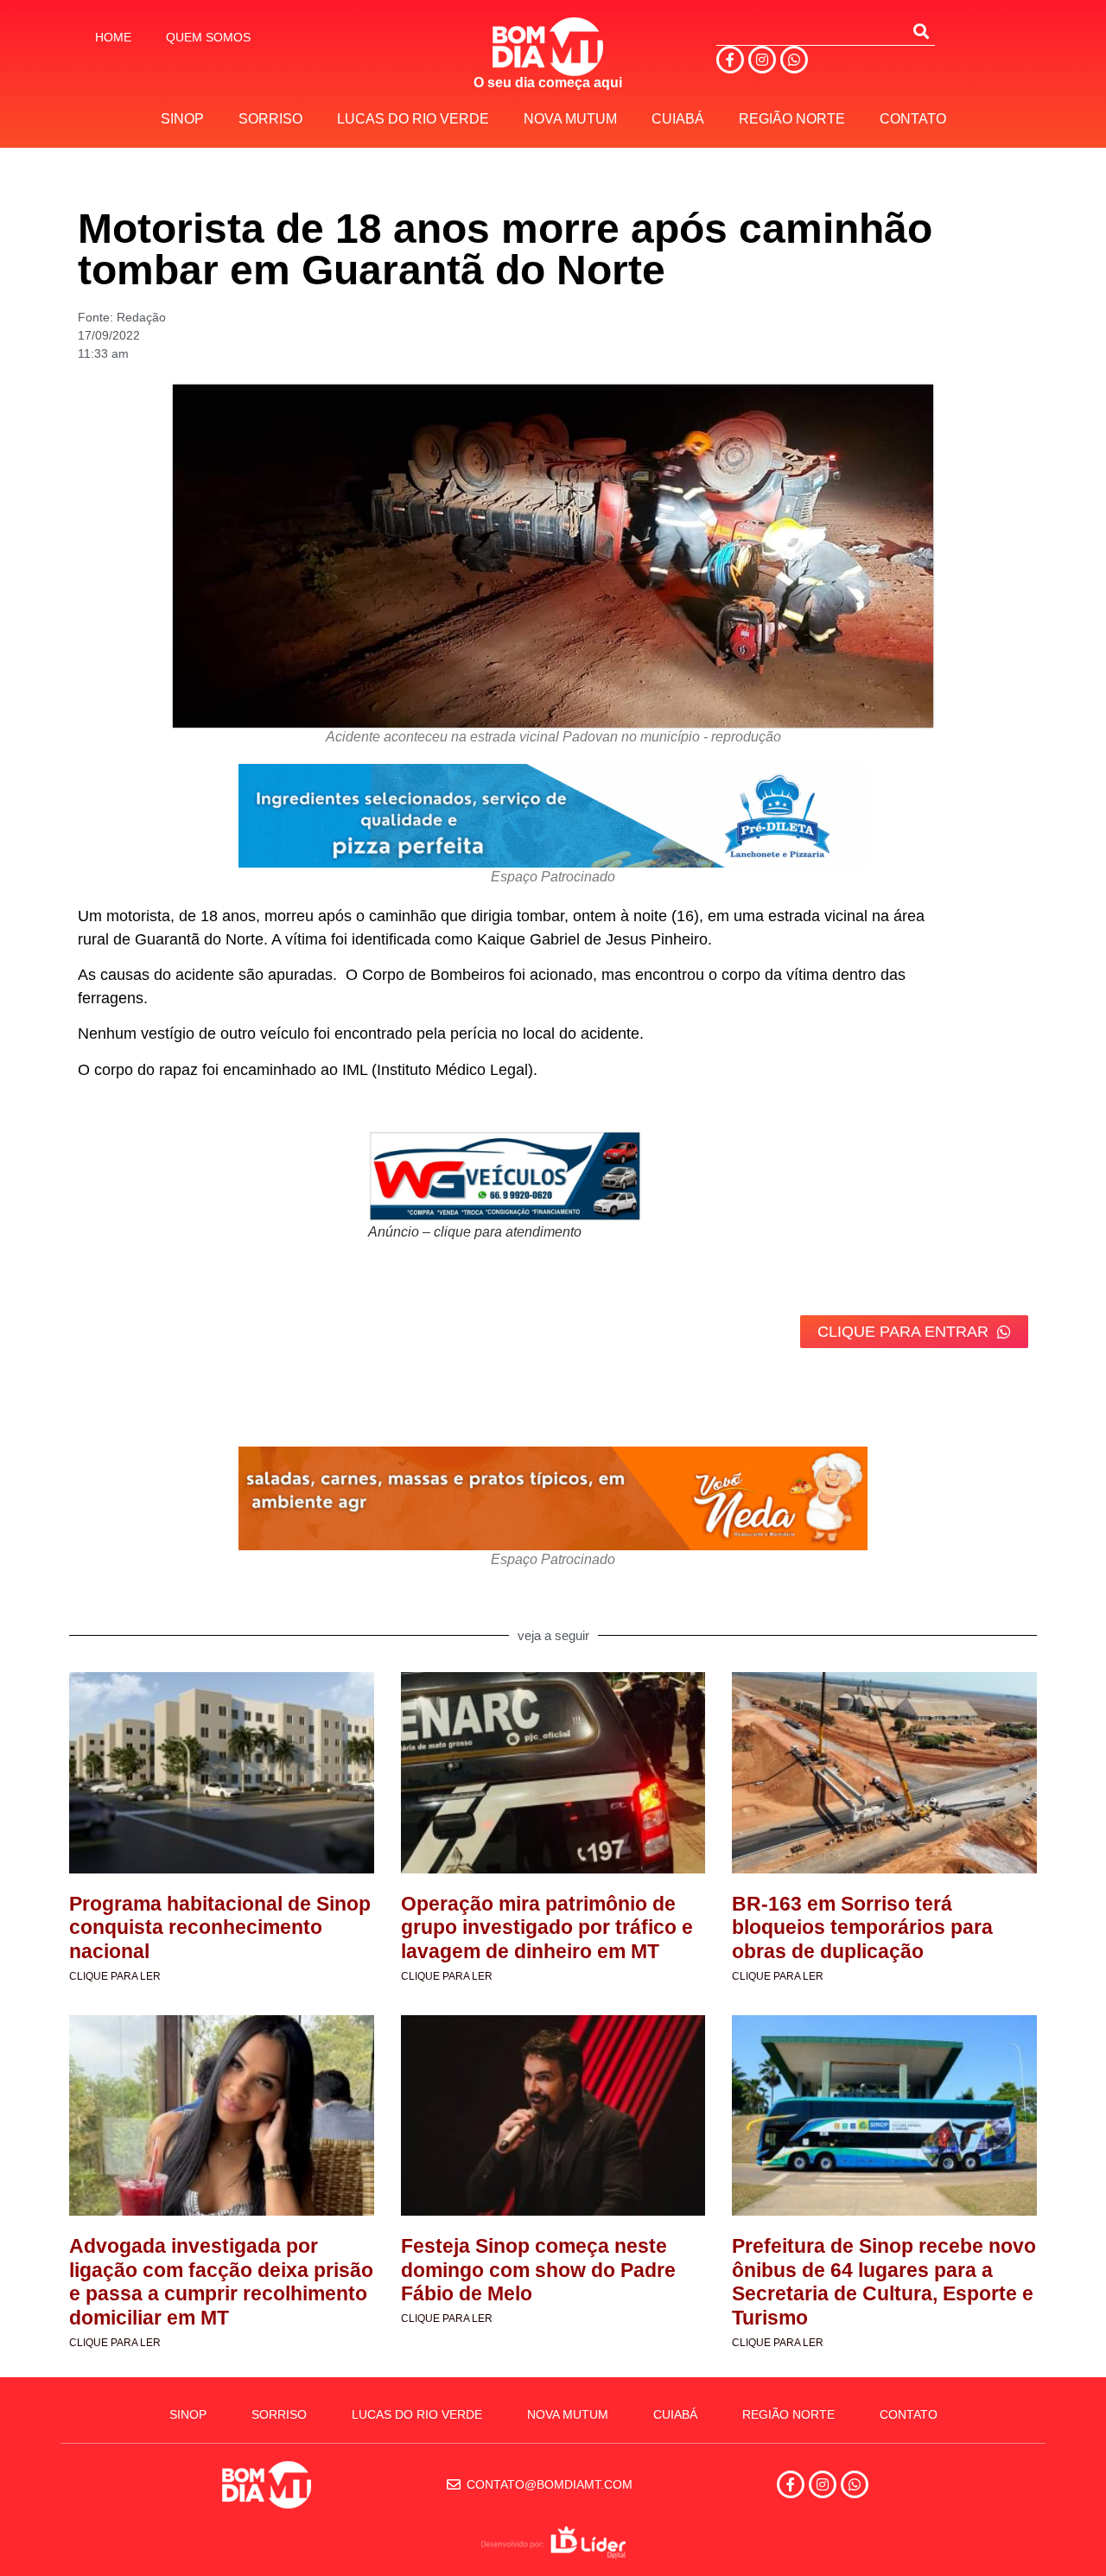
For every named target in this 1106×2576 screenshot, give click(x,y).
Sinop (182, 119)
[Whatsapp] (794, 60)
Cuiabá (678, 119)
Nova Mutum (570, 119)
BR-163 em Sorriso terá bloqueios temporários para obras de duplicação (862, 1927)
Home (113, 37)
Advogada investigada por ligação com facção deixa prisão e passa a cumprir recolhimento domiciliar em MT (221, 2282)
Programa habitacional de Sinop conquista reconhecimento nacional (220, 1927)
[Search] (921, 31)
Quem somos (208, 37)
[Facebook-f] (730, 60)
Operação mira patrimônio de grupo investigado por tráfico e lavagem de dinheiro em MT (547, 1927)
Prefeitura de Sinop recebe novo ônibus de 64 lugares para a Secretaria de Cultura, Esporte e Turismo (884, 2282)
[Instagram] (762, 60)
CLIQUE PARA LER (115, 1976)
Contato (913, 119)
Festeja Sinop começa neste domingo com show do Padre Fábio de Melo (538, 2270)
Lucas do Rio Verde (413, 119)
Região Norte (792, 119)
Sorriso (270, 119)
